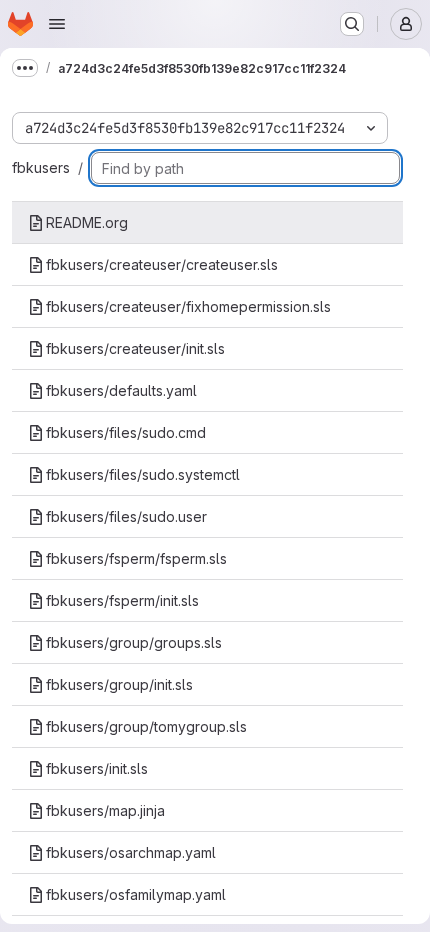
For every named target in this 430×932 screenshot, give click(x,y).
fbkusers (41, 167)
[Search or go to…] (352, 24)
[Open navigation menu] (57, 24)
